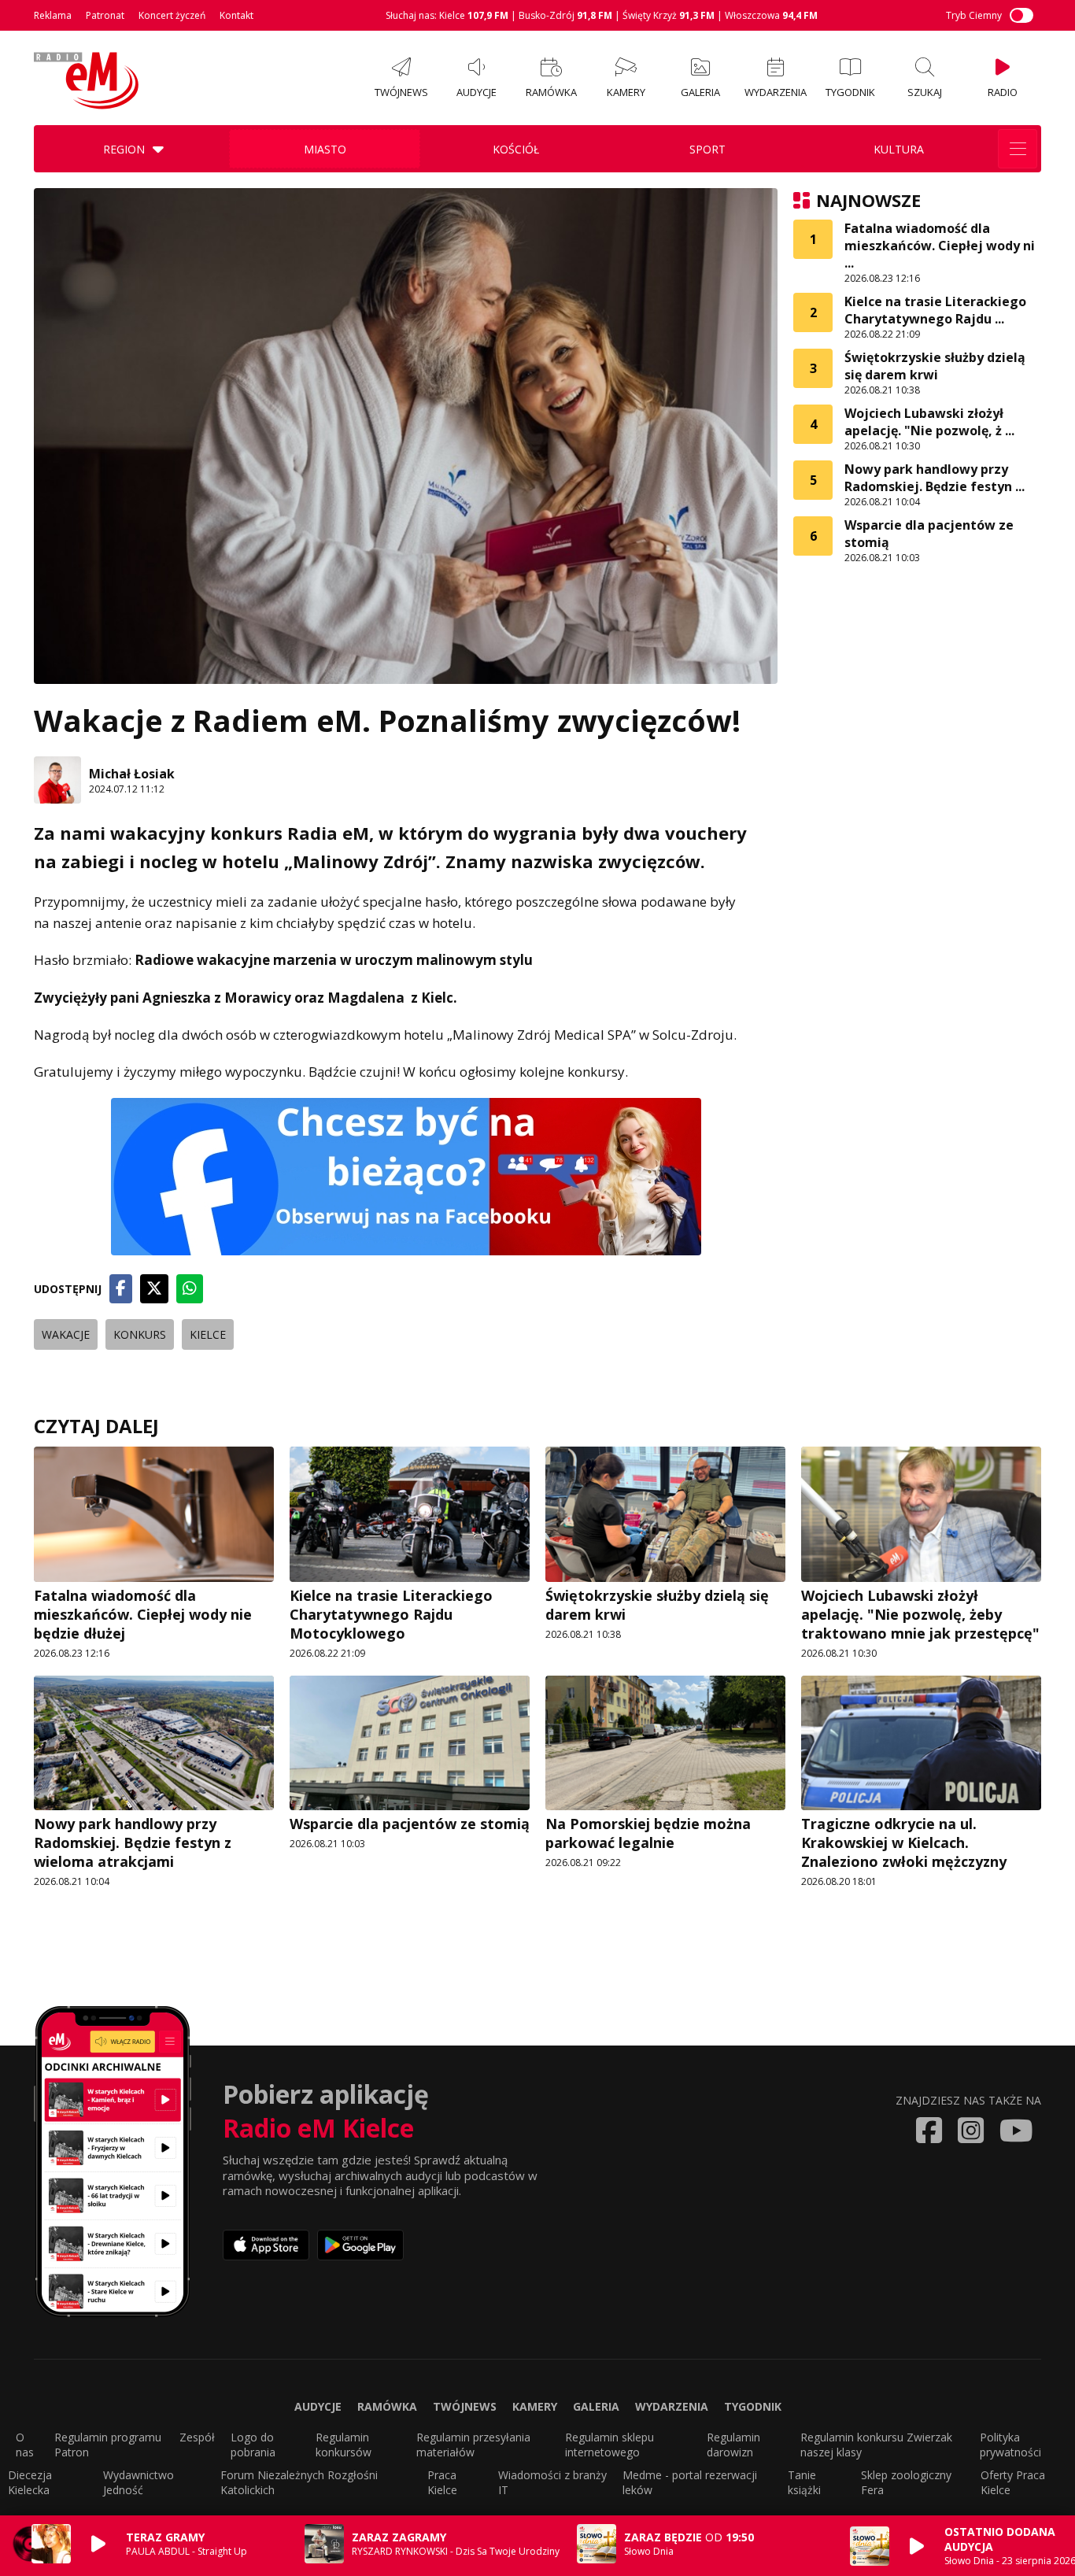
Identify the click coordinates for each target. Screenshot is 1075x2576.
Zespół (197, 2437)
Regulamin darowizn (733, 2445)
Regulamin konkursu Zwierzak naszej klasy (876, 2445)
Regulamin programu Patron (108, 2445)
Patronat (105, 15)
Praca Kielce (442, 2482)
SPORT (707, 149)
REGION (124, 149)
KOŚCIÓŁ (516, 149)
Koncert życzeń (172, 15)
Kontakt (236, 15)
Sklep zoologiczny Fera (906, 2482)
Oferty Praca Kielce (1013, 2482)
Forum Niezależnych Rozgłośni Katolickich (299, 2482)
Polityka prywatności (1010, 2445)
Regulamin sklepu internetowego (610, 2445)
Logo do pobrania (253, 2445)
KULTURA (899, 149)
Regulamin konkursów (344, 2445)
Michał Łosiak (132, 774)
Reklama (53, 15)
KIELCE (208, 1334)
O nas (25, 2445)
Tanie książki (804, 2482)
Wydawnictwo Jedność (139, 2482)
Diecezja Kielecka (30, 2482)
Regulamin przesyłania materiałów (473, 2445)
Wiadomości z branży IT (552, 2482)
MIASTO (325, 149)
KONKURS (140, 1334)
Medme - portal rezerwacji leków (690, 2482)
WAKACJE (66, 1334)
